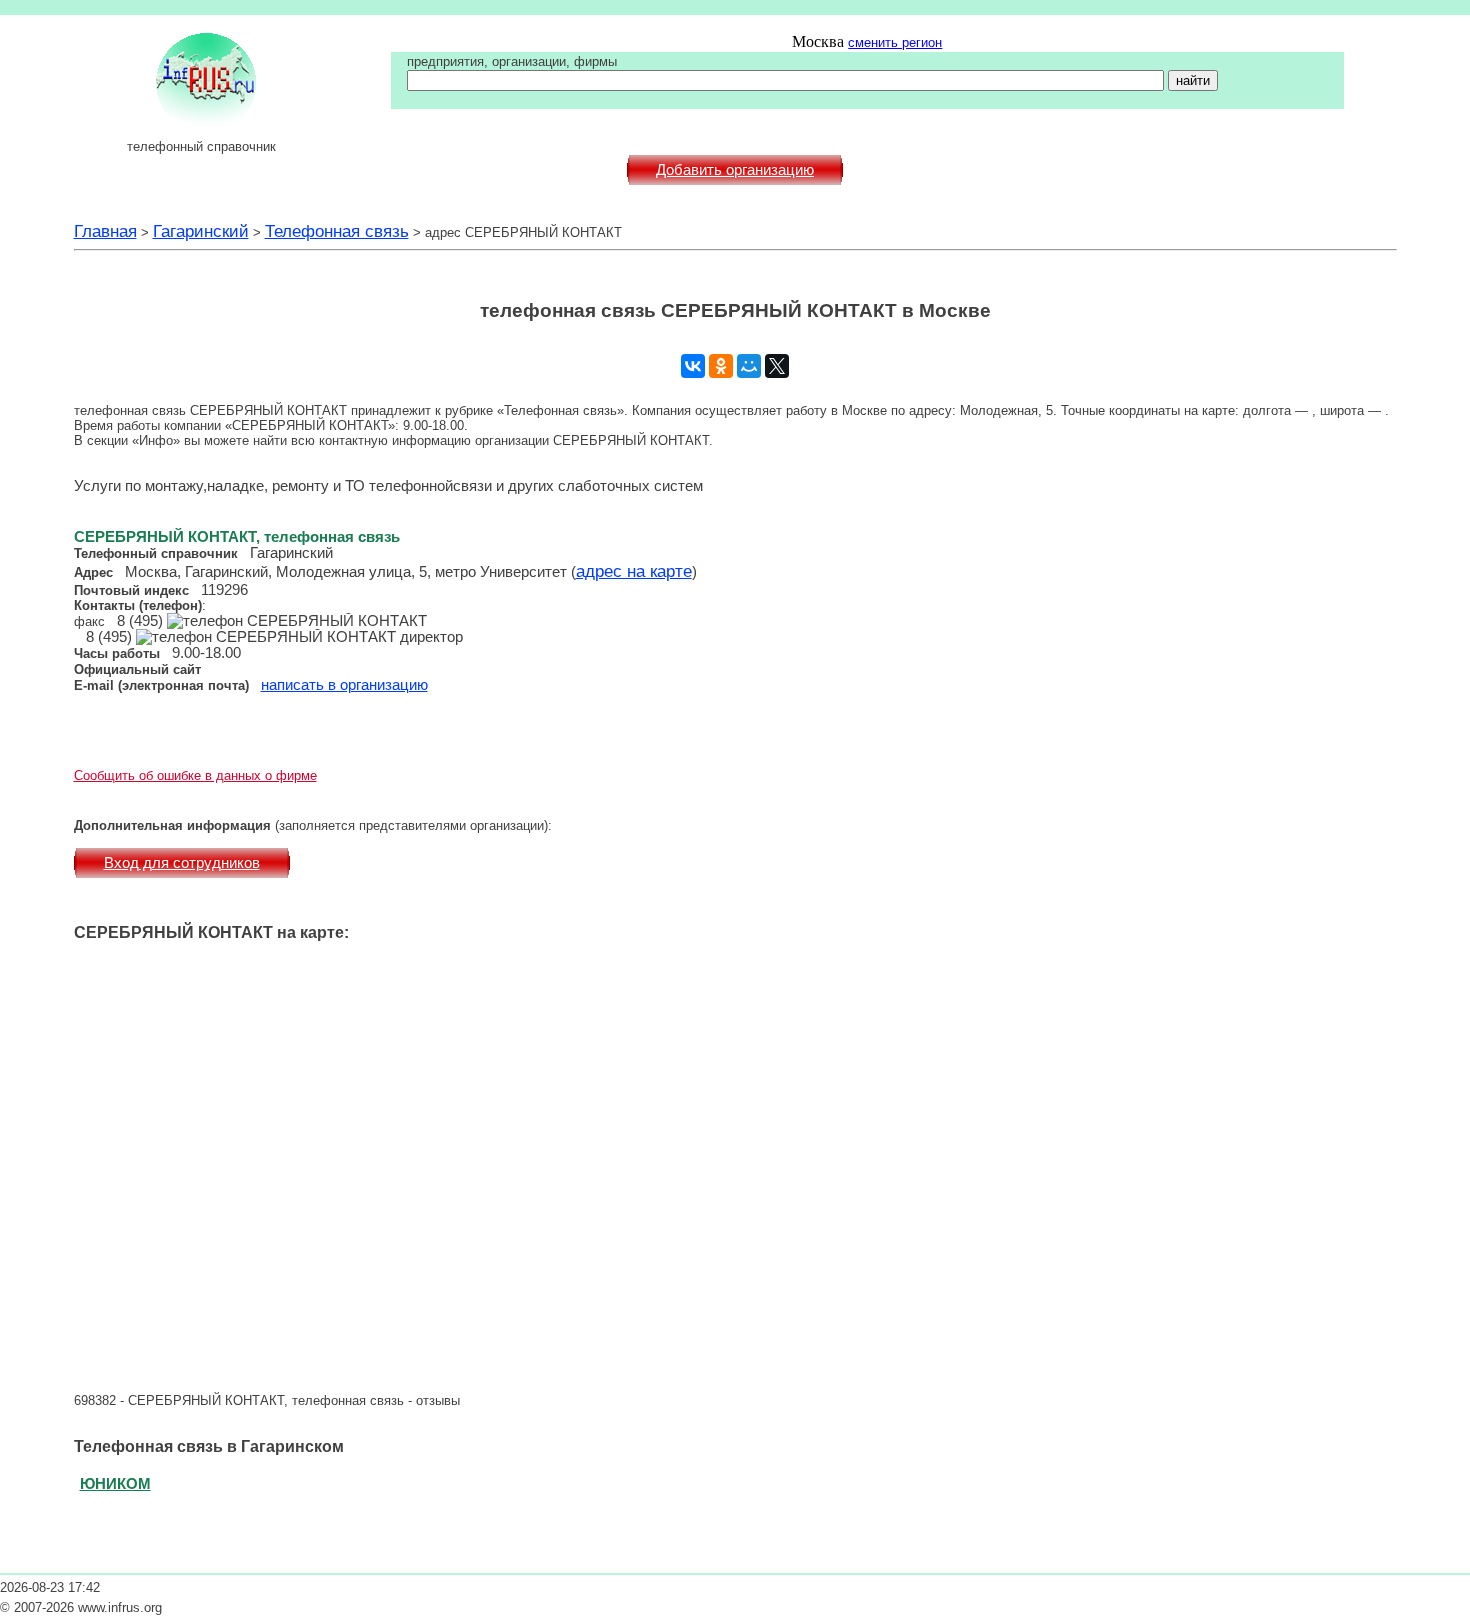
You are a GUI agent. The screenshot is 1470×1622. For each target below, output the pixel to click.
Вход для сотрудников (182, 863)
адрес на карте (634, 571)
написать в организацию (344, 685)
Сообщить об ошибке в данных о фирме (195, 775)
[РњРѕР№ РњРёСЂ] (749, 366)
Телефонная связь (337, 231)
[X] (777, 366)
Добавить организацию (735, 170)
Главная (105, 231)
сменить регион (895, 42)
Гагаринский (201, 231)
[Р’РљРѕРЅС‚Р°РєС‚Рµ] (693, 366)
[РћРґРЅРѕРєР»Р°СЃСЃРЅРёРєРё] (721, 366)
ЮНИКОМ (115, 1483)
